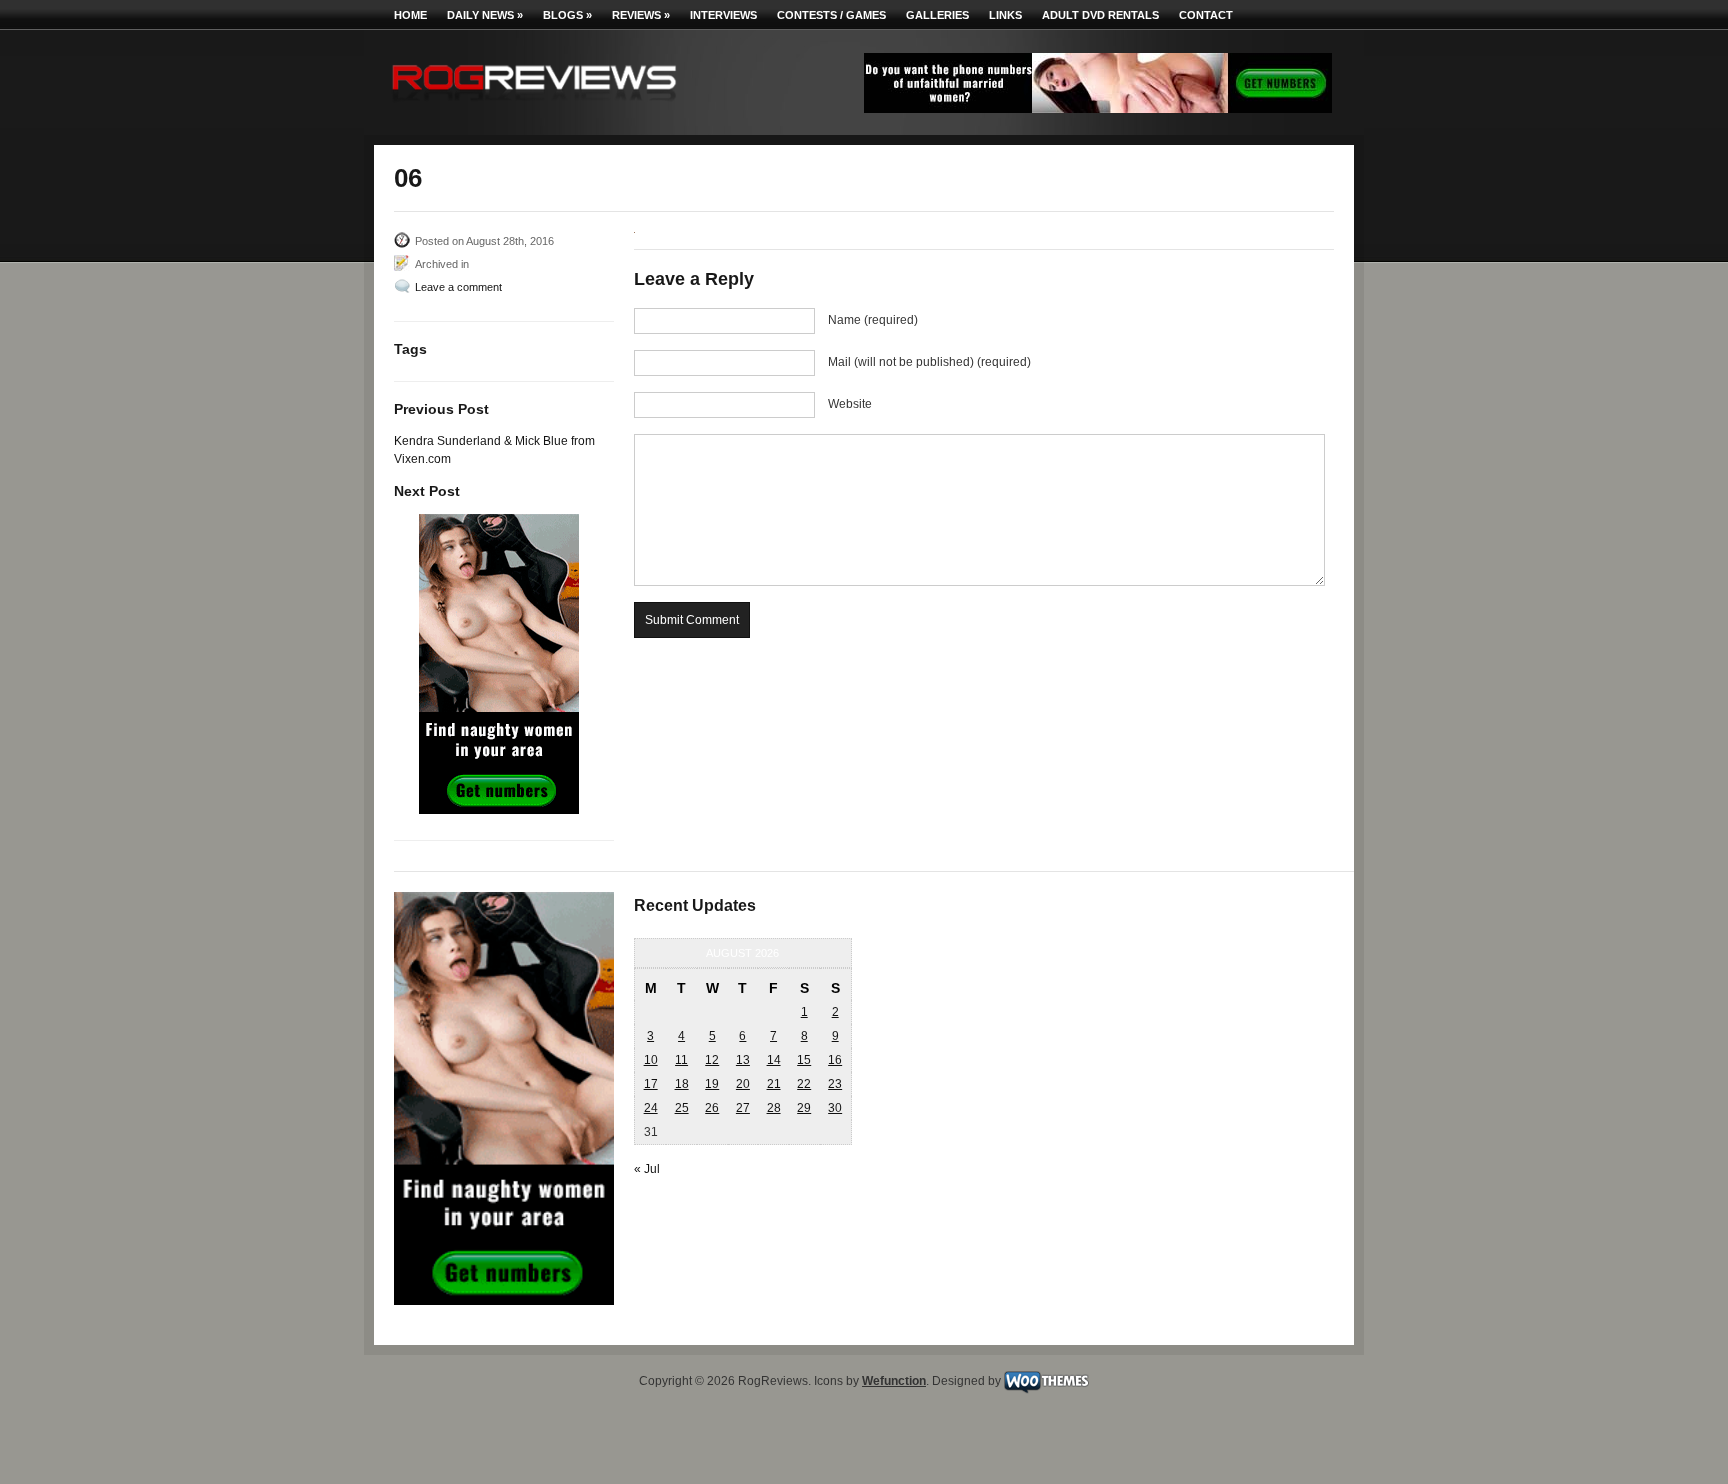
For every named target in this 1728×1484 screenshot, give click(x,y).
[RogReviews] (534, 105)
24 (651, 1108)
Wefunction (894, 1381)
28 (774, 1108)
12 (712, 1060)
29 (804, 1108)
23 (835, 1084)
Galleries (937, 15)
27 (743, 1108)
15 (804, 1060)
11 (681, 1060)
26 (712, 1108)
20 (743, 1084)
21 (774, 1084)
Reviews (641, 15)
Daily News (485, 15)
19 (712, 1084)
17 (651, 1084)
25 (682, 1108)
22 (804, 1084)
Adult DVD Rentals (1100, 15)
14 (774, 1060)
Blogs (567, 15)
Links (1005, 15)
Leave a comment (458, 287)
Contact (1206, 15)
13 (743, 1060)
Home (410, 15)
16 (835, 1060)
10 (651, 1060)
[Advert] (1098, 109)
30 (835, 1108)
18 (682, 1084)
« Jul (647, 1169)
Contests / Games (831, 15)
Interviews (723, 15)
